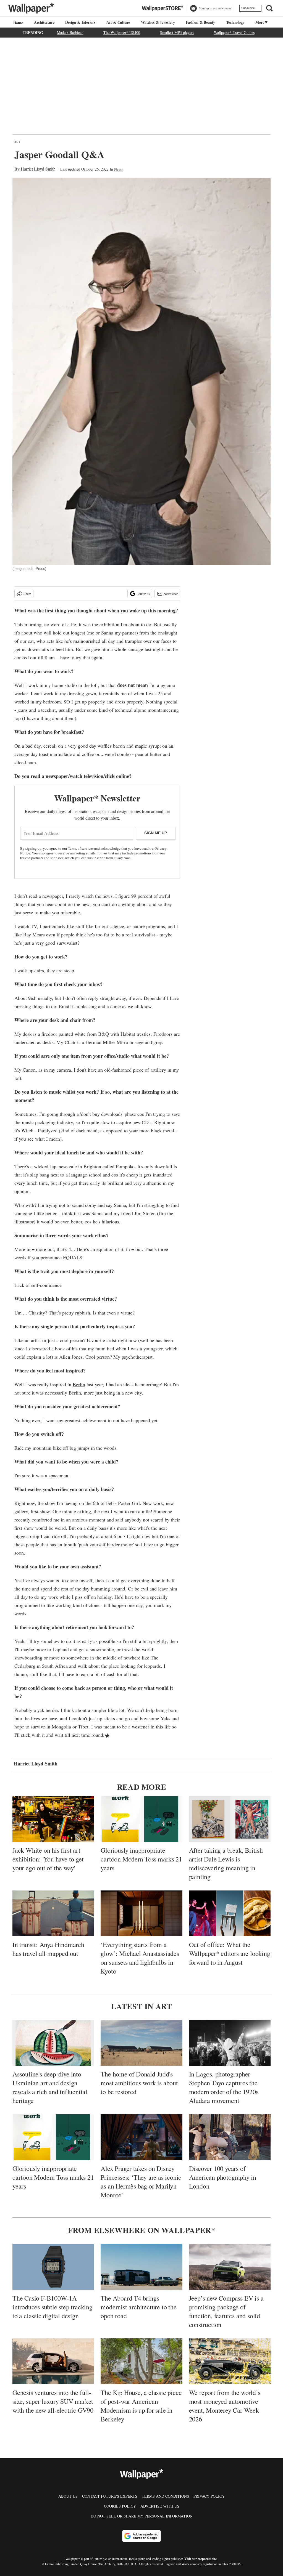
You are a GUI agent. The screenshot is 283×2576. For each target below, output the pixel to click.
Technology (235, 22)
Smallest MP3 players (177, 32)
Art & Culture (118, 22)
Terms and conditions (165, 2496)
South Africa (55, 1666)
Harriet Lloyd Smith (38, 169)
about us (68, 2496)
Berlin (79, 1384)
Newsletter (171, 594)
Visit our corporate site (201, 2559)
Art (17, 142)
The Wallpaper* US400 (122, 32)
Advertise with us (160, 2506)
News (118, 169)
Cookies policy (120, 2506)
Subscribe (248, 8)
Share (27, 594)
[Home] (17, 23)
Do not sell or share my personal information (142, 2516)
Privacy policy (209, 2496)
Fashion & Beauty (200, 22)
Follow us (143, 594)
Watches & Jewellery (158, 22)
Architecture (44, 22)
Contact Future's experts (110, 2496)
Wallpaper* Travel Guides (234, 32)
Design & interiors (80, 22)
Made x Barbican (70, 32)
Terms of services (81, 848)
